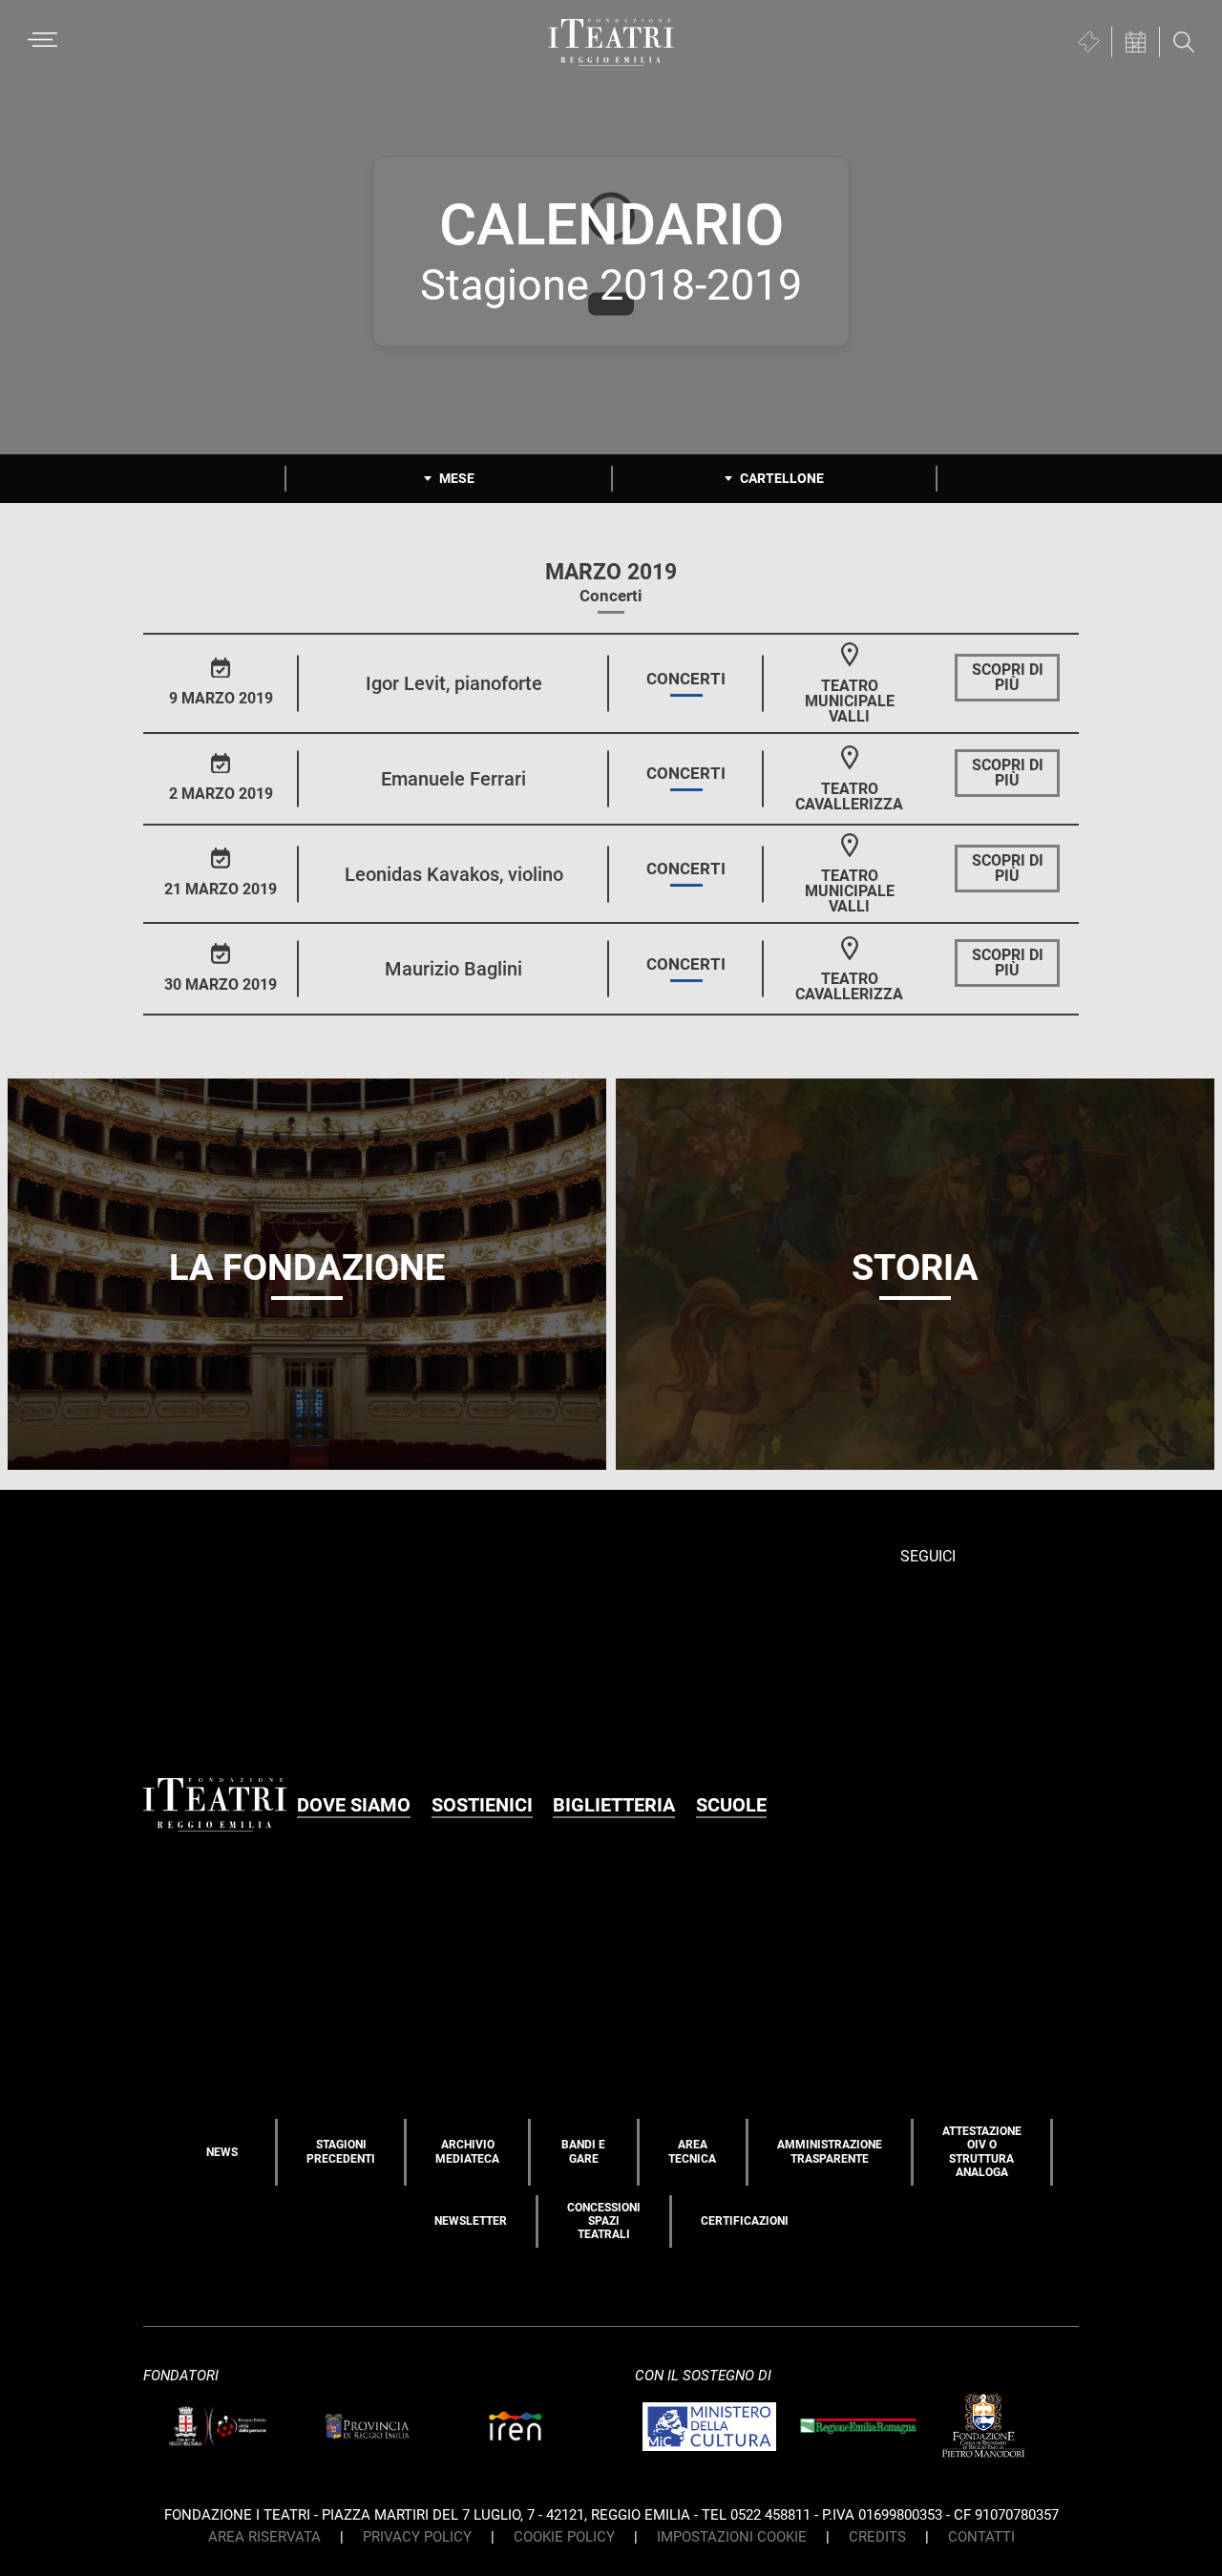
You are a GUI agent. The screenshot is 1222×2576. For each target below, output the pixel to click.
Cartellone (782, 478)
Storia (915, 1267)
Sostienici (482, 1805)
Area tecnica (692, 2151)
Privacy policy (417, 2537)
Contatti (981, 2537)
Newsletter (471, 2221)
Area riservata (264, 2537)
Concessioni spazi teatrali (604, 2221)
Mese (457, 478)
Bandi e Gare (583, 2151)
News (222, 2152)
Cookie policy (564, 2537)
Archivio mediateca (467, 2151)
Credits (877, 2537)
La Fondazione (307, 1267)
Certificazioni (745, 2221)
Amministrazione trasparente (830, 2151)
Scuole (731, 1805)
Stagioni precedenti (341, 2151)
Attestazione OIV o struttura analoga (982, 2152)
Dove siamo (354, 1805)
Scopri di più (1008, 677)
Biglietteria (614, 1805)
